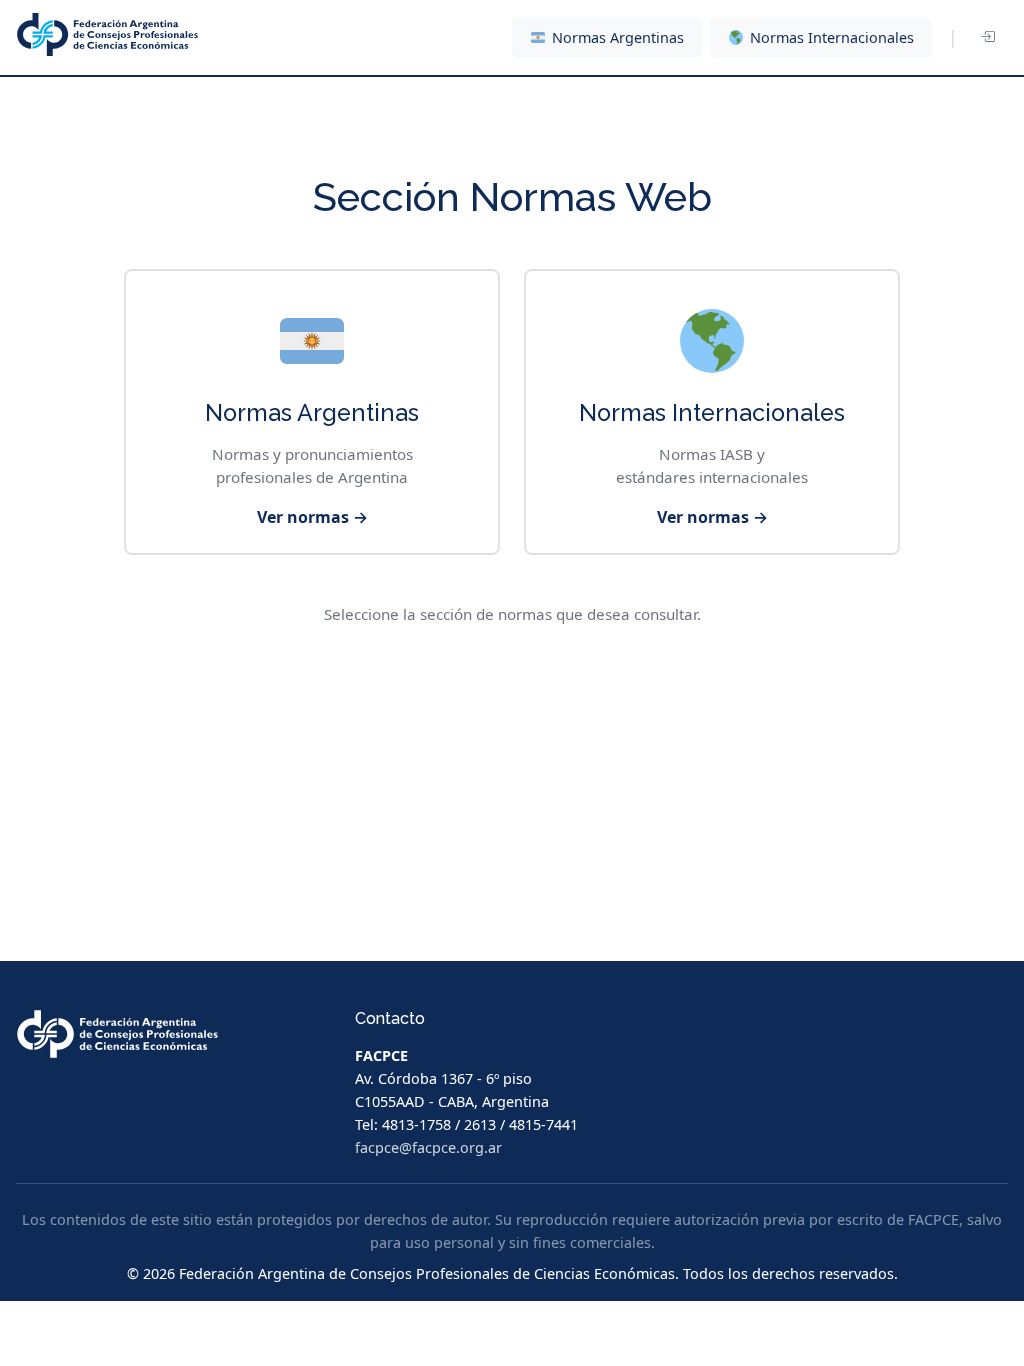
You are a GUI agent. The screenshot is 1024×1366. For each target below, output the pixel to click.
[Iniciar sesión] (987, 38)
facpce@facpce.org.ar (428, 1147)
